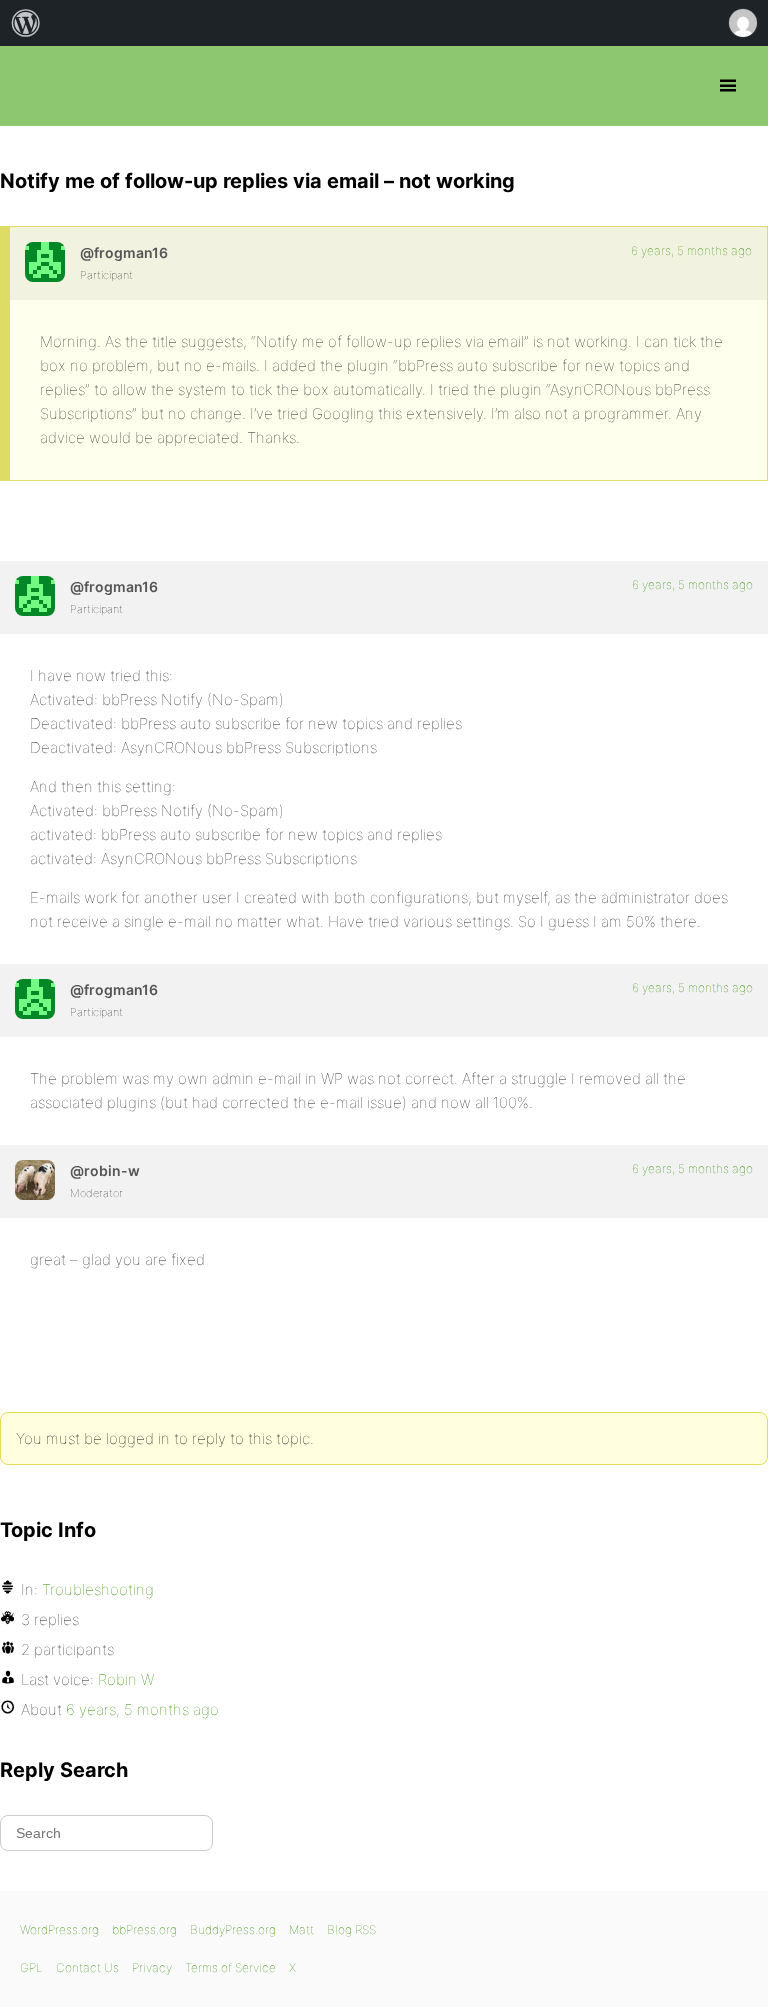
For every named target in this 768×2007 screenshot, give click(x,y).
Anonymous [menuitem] (742, 23)
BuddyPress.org (233, 1929)
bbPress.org (32, 86)
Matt (301, 1929)
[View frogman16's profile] (45, 262)
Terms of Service (230, 1967)
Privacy (152, 1967)
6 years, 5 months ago (691, 250)
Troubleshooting (98, 1589)
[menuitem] (26, 23)
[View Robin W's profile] (35, 1180)
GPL (31, 1967)
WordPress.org (59, 1929)
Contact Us (87, 1967)
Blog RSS (351, 1929)
